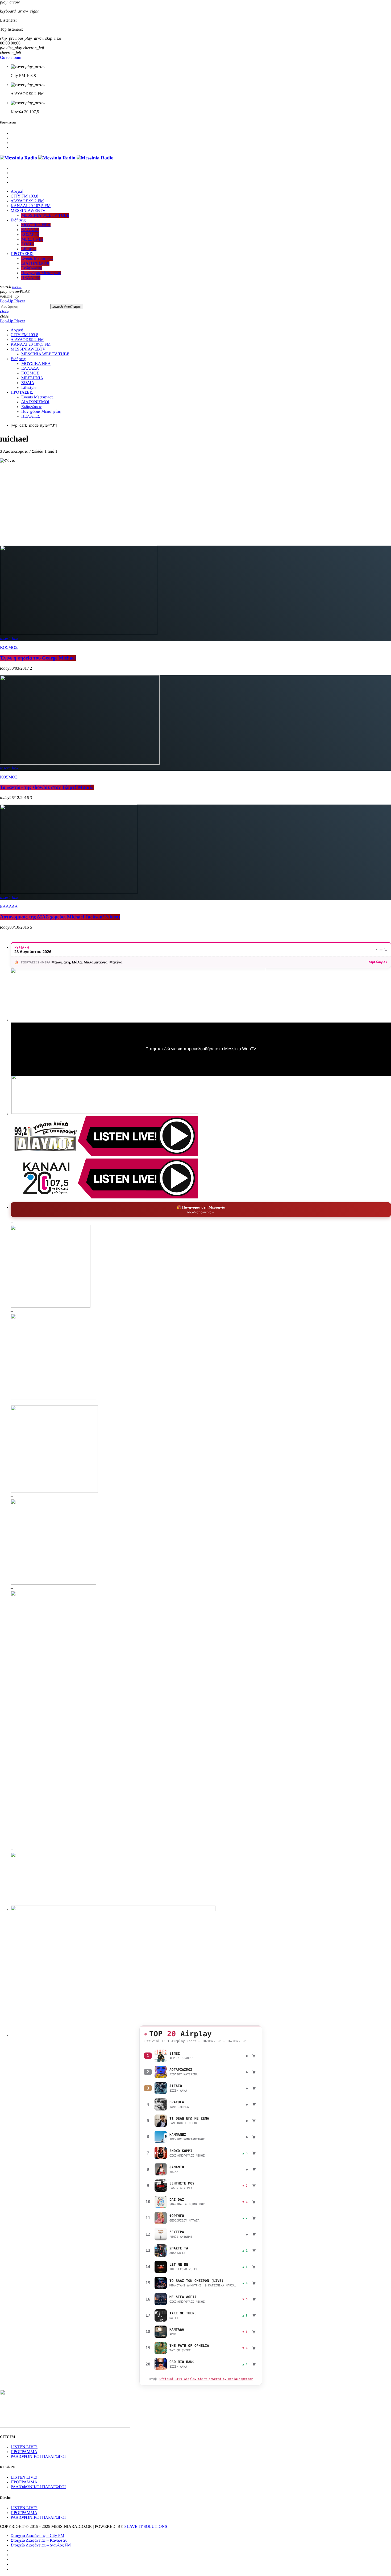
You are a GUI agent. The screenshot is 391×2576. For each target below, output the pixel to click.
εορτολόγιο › (378, 962)
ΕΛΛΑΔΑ (9, 907)
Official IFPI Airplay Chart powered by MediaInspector (206, 2379)
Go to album (11, 58)
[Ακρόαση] (161, 2056)
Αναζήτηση (67, 306)
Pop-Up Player (13, 301)
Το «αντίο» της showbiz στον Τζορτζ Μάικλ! (47, 787)
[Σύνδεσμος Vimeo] (57, 158)
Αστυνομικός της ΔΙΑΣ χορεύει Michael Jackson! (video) (60, 917)
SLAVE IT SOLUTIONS (146, 2527)
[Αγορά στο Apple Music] (254, 2056)
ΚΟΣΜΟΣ (9, 648)
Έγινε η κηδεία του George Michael (38, 658)
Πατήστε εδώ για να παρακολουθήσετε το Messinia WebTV (201, 1049)
